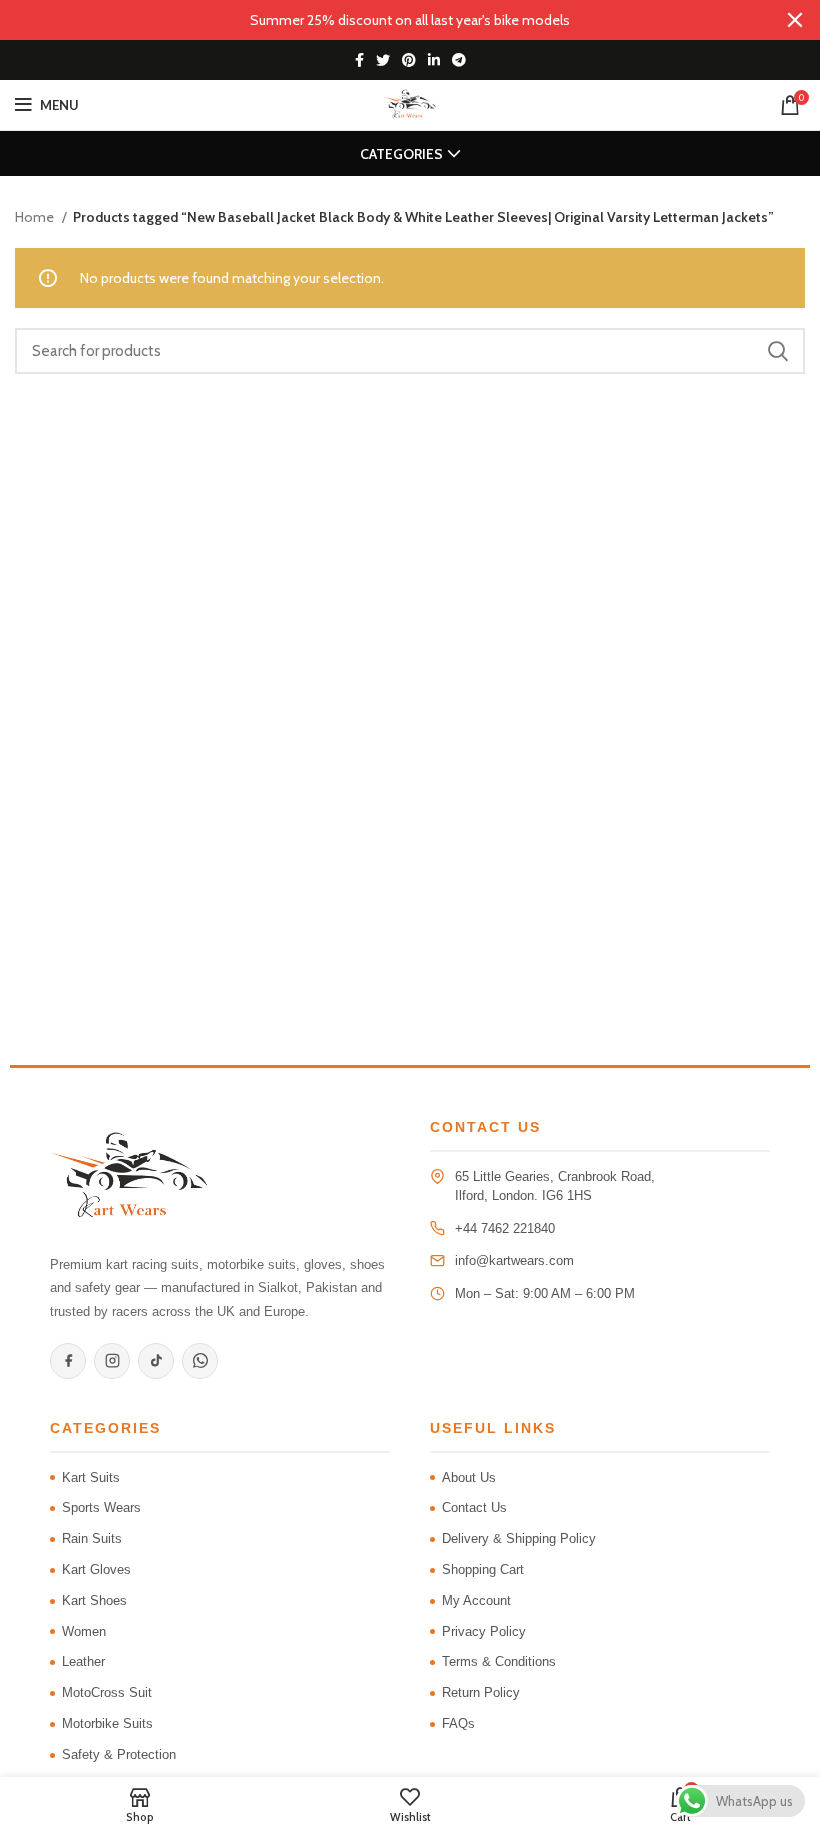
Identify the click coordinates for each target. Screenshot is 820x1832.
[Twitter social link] (383, 60)
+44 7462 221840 (505, 1228)
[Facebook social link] (359, 60)
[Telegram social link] (459, 60)
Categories (401, 154)
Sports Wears (101, 1507)
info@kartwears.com (514, 1260)
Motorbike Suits (107, 1723)
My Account (476, 1600)
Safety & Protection (119, 1754)
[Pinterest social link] (409, 60)
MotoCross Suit (107, 1692)
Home (36, 217)
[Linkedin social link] (434, 60)
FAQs (458, 1723)
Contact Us (474, 1507)
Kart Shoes (94, 1600)
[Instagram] (112, 1361)
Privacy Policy (484, 1631)
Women (84, 1631)
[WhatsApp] (200, 1361)
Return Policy (481, 1692)
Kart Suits (91, 1477)
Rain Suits (92, 1538)
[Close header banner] (795, 20)
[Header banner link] (380, 20)
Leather (83, 1661)
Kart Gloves (96, 1569)
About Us (469, 1477)
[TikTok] (156, 1361)
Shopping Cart (483, 1569)
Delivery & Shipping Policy (519, 1538)
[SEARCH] (778, 351)
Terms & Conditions (499, 1661)
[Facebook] (68, 1361)
